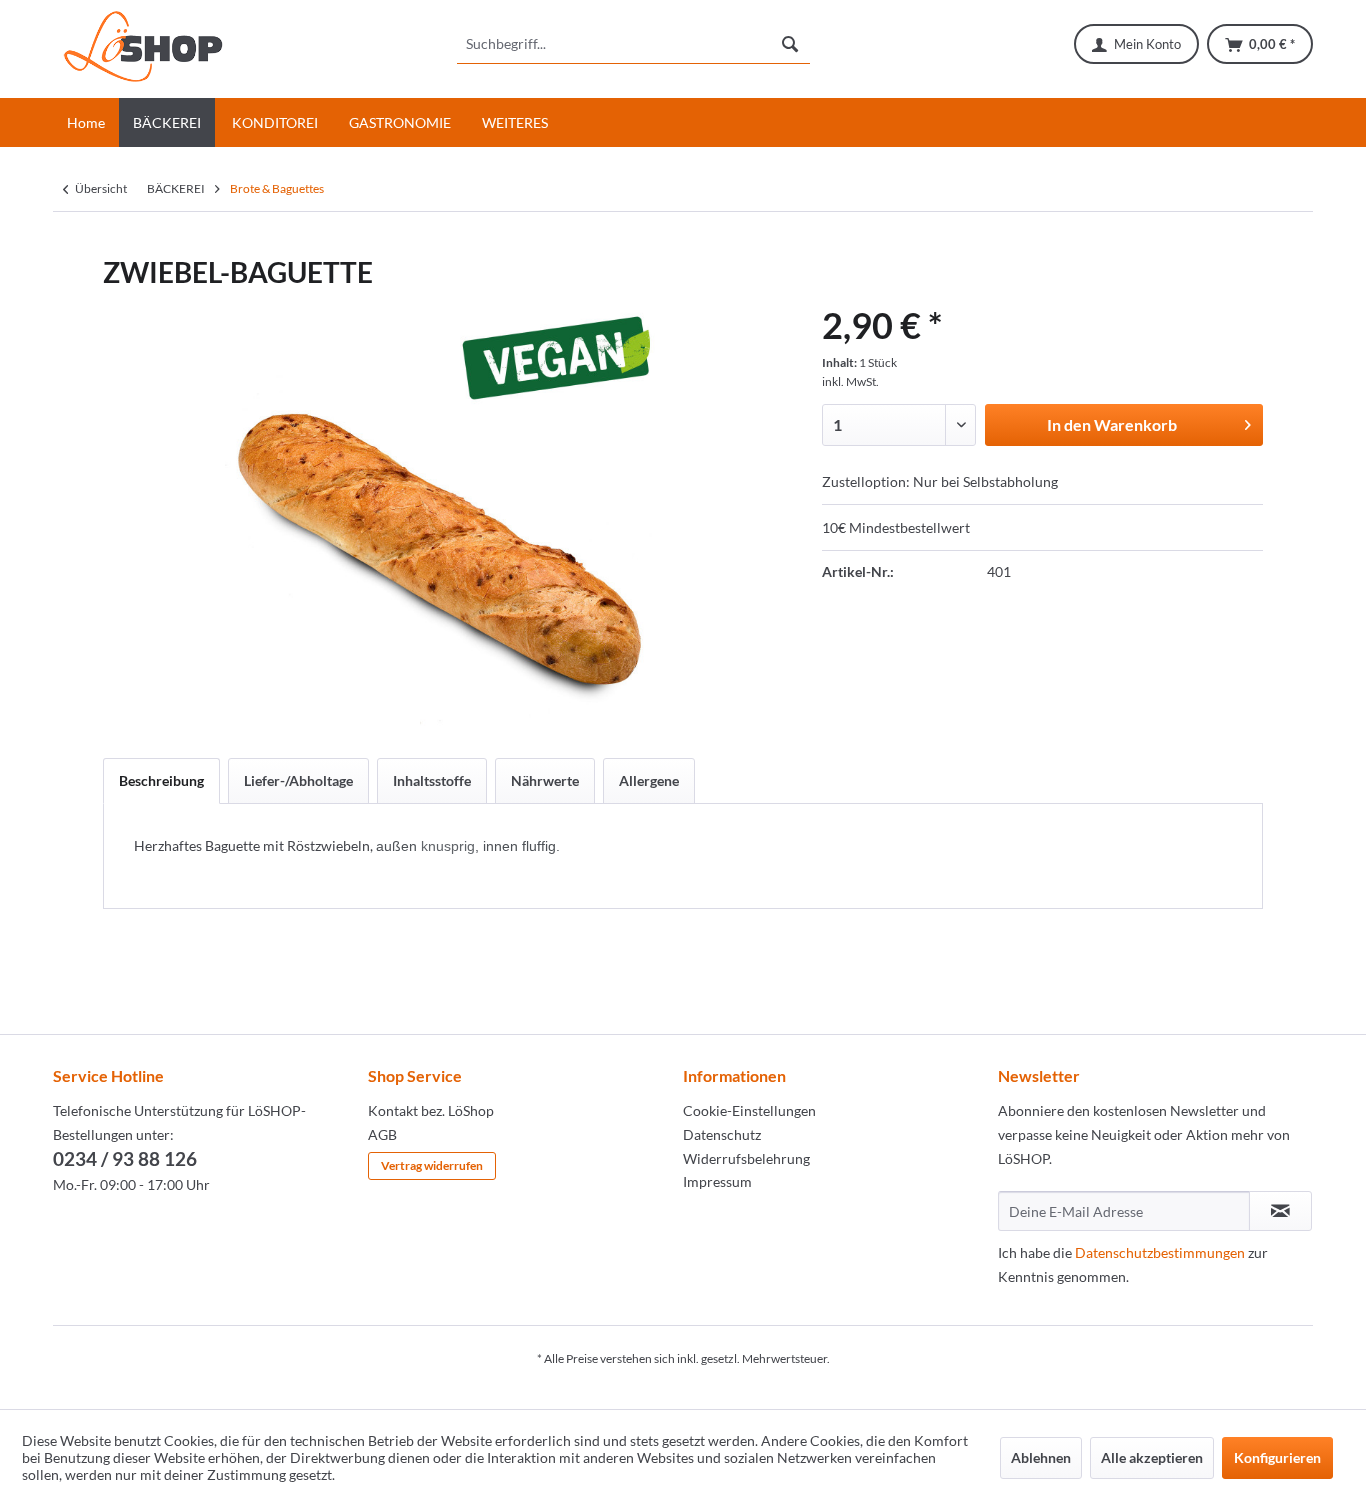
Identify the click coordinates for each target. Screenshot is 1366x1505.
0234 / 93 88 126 (125, 1158)
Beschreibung (161, 780)
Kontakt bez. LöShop (431, 1110)
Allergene (649, 780)
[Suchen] (790, 44)
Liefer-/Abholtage (298, 780)
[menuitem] (633, 44)
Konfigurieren (1277, 1457)
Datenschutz (722, 1134)
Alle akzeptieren (1152, 1457)
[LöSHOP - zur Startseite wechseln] (143, 49)
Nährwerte (545, 780)
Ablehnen (1041, 1457)
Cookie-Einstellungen (749, 1110)
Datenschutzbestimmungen (1160, 1252)
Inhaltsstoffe (432, 780)
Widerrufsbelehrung (746, 1158)
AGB (382, 1134)
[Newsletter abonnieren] (1280, 1211)
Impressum (717, 1181)
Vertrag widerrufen (432, 1165)
